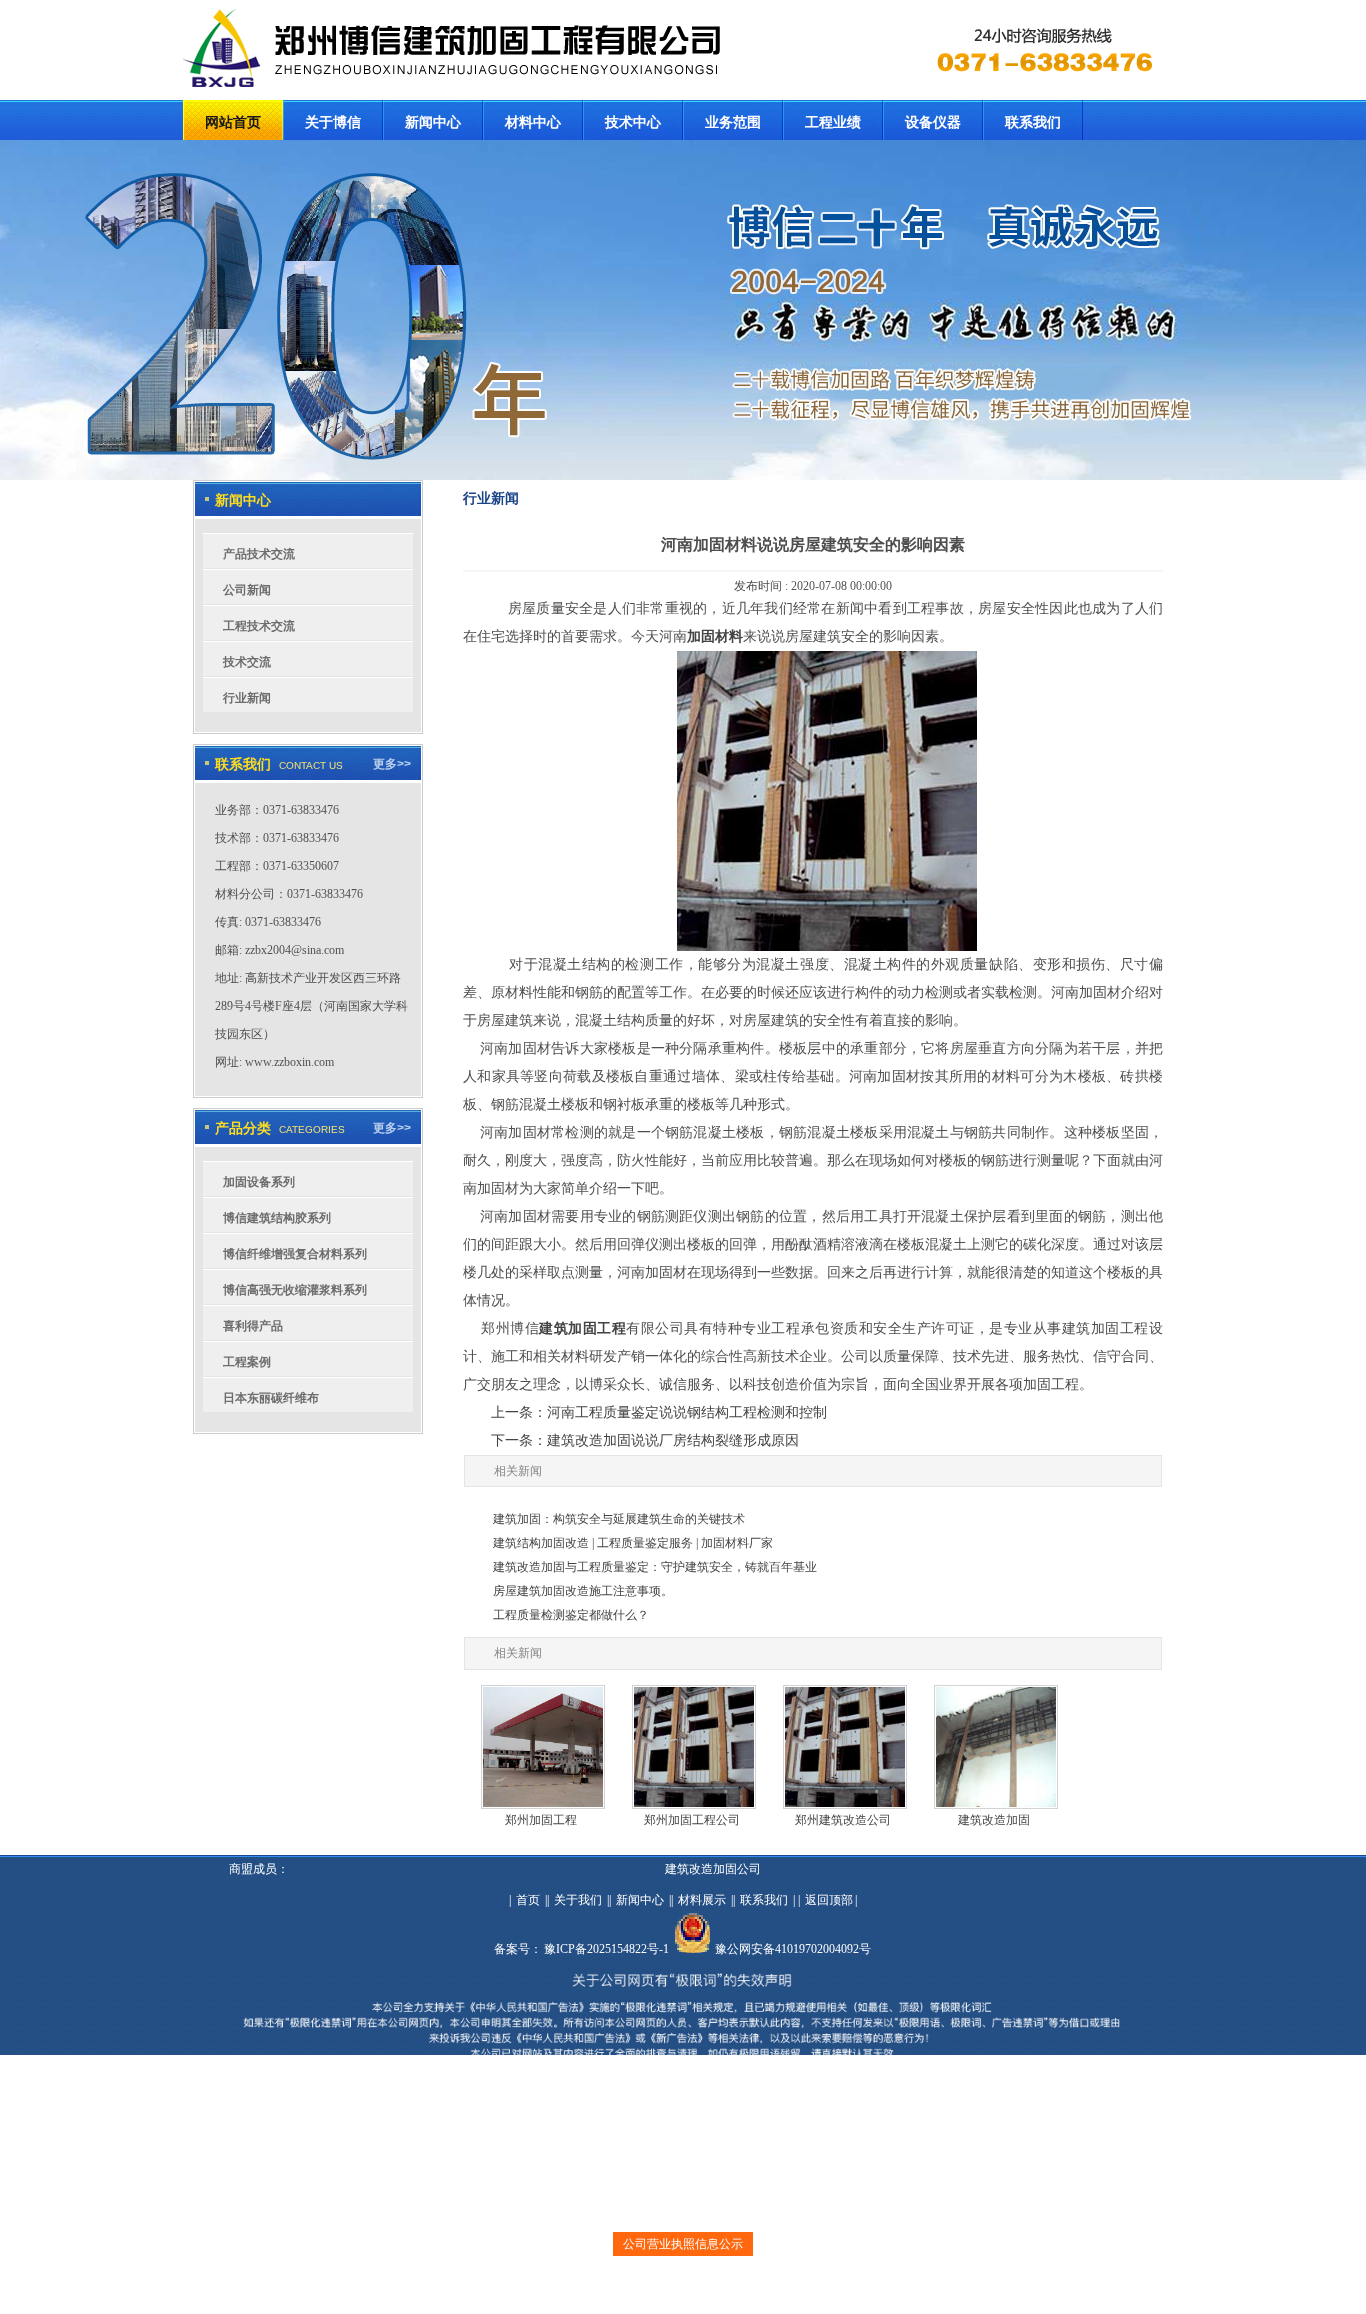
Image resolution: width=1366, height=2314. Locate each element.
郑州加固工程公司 (692, 1820)
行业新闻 (247, 698)
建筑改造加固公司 (713, 1869)
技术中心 (633, 122)
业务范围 (733, 122)
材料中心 (533, 122)
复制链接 (668, 2290)
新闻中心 (433, 122)
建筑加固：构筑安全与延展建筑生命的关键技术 (619, 1519)
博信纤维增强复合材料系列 (295, 1254)
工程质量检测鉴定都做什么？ (571, 1615)
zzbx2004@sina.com (294, 950)
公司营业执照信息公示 (683, 2244)
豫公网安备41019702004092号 (793, 1949)
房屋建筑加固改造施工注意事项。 (583, 1591)
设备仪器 (933, 122)
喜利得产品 (253, 1326)
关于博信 (333, 122)
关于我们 (578, 1900)
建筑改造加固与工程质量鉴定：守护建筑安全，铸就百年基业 (655, 1567)
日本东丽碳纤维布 (271, 1398)
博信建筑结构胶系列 (277, 1218)
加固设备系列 (259, 1182)
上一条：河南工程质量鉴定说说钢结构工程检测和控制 (659, 1412)
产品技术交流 (259, 554)
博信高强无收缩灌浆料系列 (295, 1290)
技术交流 (247, 662)
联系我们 (1033, 122)
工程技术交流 (259, 626)
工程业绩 (833, 122)
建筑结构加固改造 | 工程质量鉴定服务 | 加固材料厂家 (633, 1543)
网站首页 (233, 122)
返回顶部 (829, 1900)
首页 (528, 1900)
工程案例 (247, 1362)
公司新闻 (247, 590)
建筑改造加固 (994, 1820)
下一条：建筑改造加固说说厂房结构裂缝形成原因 (645, 1440)
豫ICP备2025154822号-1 (606, 1949)
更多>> (392, 764)
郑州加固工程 (541, 1820)
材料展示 (702, 1900)
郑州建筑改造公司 (843, 1820)
